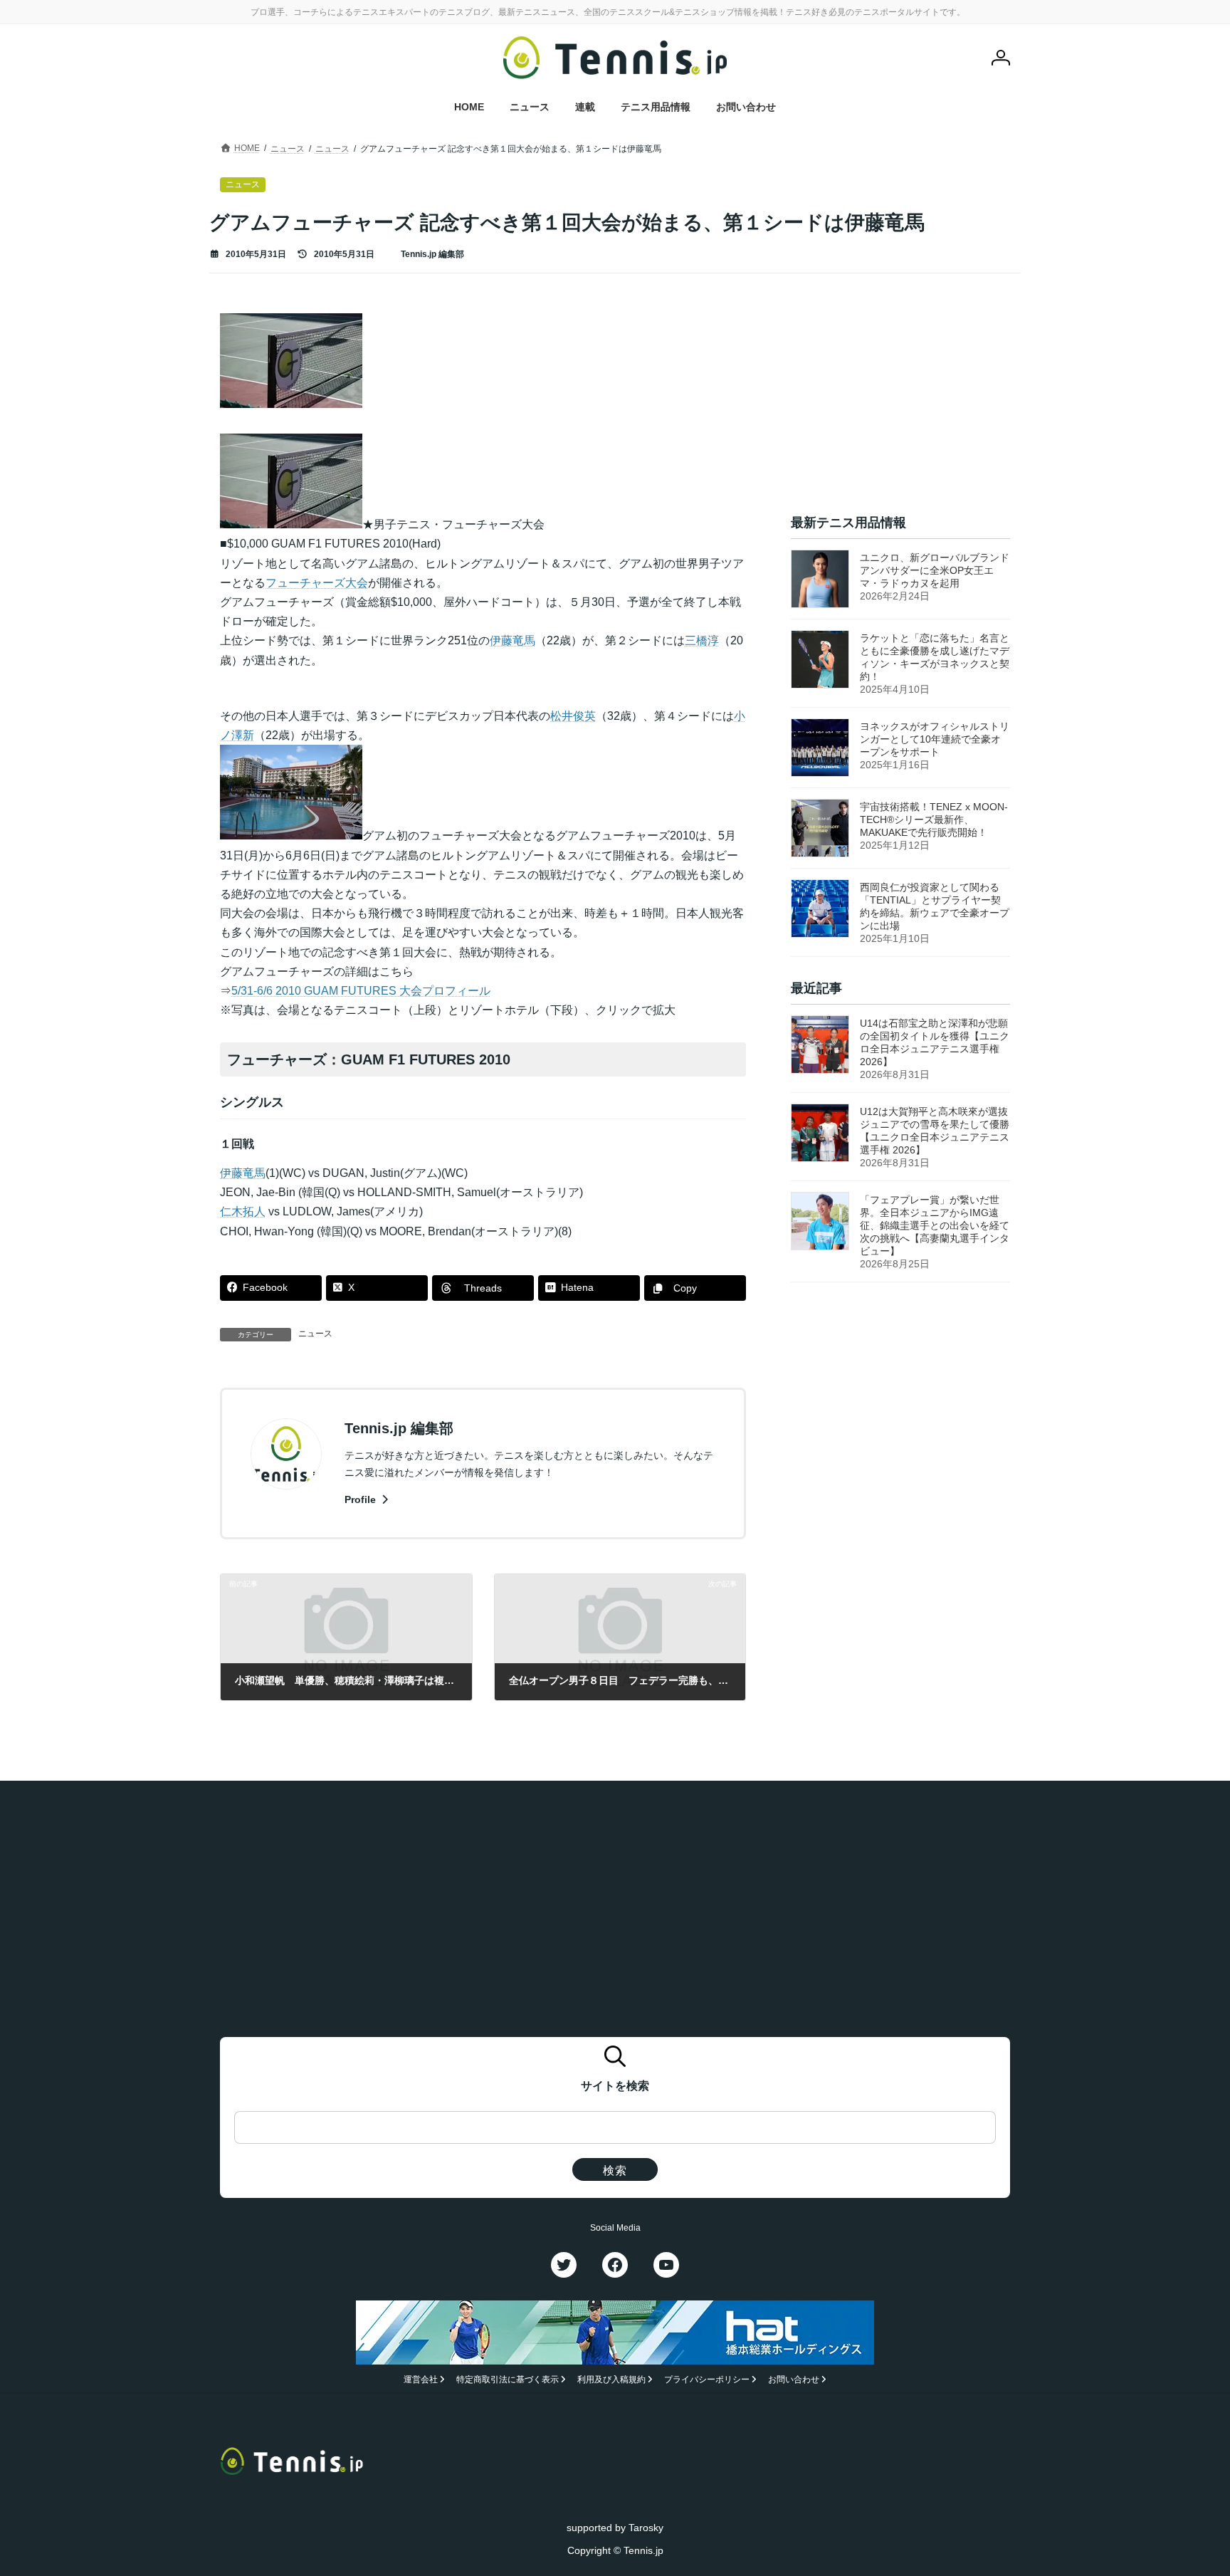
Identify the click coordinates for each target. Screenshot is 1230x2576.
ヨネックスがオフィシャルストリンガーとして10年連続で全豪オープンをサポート (935, 739)
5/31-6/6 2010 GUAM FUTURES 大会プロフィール (361, 991)
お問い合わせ (794, 2379)
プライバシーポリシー (707, 2379)
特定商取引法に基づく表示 (508, 2379)
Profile (362, 1499)
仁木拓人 (243, 1211)
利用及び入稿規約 (611, 2379)
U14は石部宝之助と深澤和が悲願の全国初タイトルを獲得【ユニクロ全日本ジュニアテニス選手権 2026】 (935, 1043)
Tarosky (646, 2528)
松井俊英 (573, 716)
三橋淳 (702, 640)
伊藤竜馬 (512, 640)
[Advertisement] (900, 402)
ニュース (315, 1334)
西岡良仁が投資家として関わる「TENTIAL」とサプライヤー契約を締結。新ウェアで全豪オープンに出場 (935, 906)
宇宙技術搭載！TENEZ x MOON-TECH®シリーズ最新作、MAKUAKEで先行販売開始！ (934, 820)
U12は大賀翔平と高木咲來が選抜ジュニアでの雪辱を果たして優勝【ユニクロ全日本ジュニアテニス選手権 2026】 (935, 1131)
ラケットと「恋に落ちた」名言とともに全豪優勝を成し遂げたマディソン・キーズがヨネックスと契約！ (935, 657)
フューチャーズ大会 (317, 583)
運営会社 (421, 2379)
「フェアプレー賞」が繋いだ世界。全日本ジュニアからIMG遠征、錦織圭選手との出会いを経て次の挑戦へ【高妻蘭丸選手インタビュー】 (935, 1226)
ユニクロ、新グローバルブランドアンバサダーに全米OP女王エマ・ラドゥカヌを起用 (935, 570)
